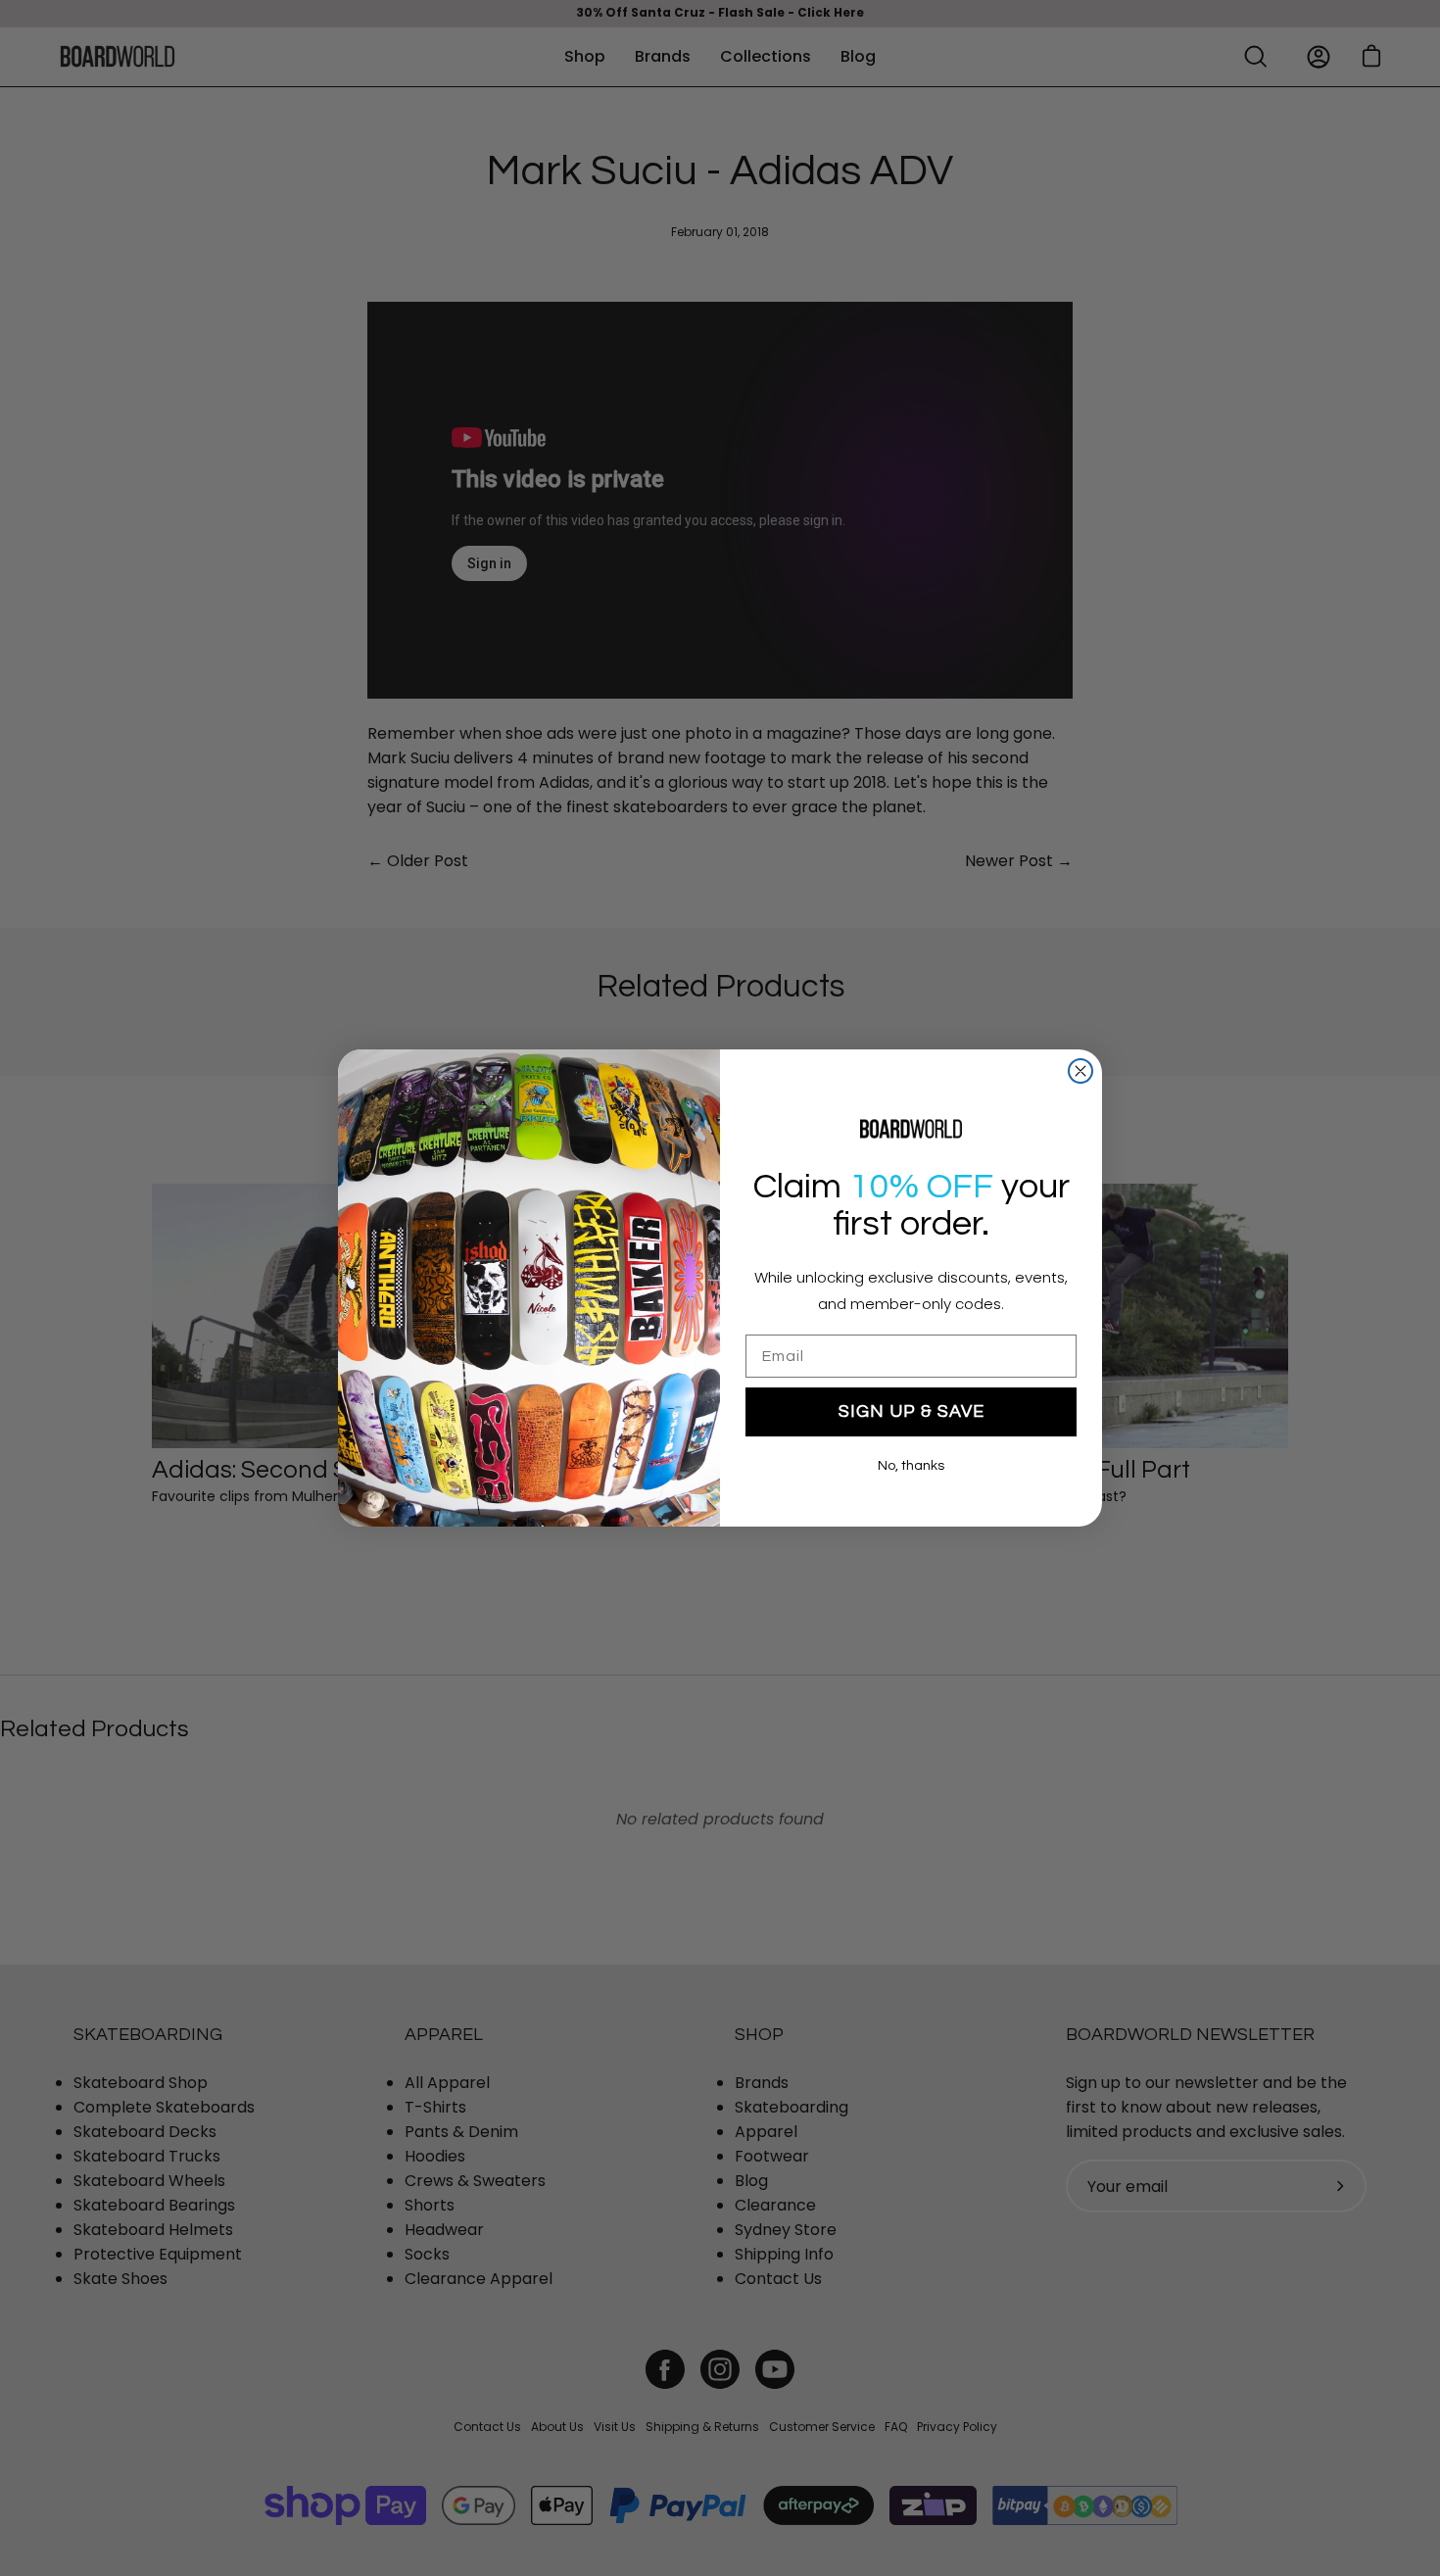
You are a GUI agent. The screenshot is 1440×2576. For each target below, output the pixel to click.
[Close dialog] (1080, 1071)
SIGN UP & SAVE (912, 1411)
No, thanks (911, 1466)
